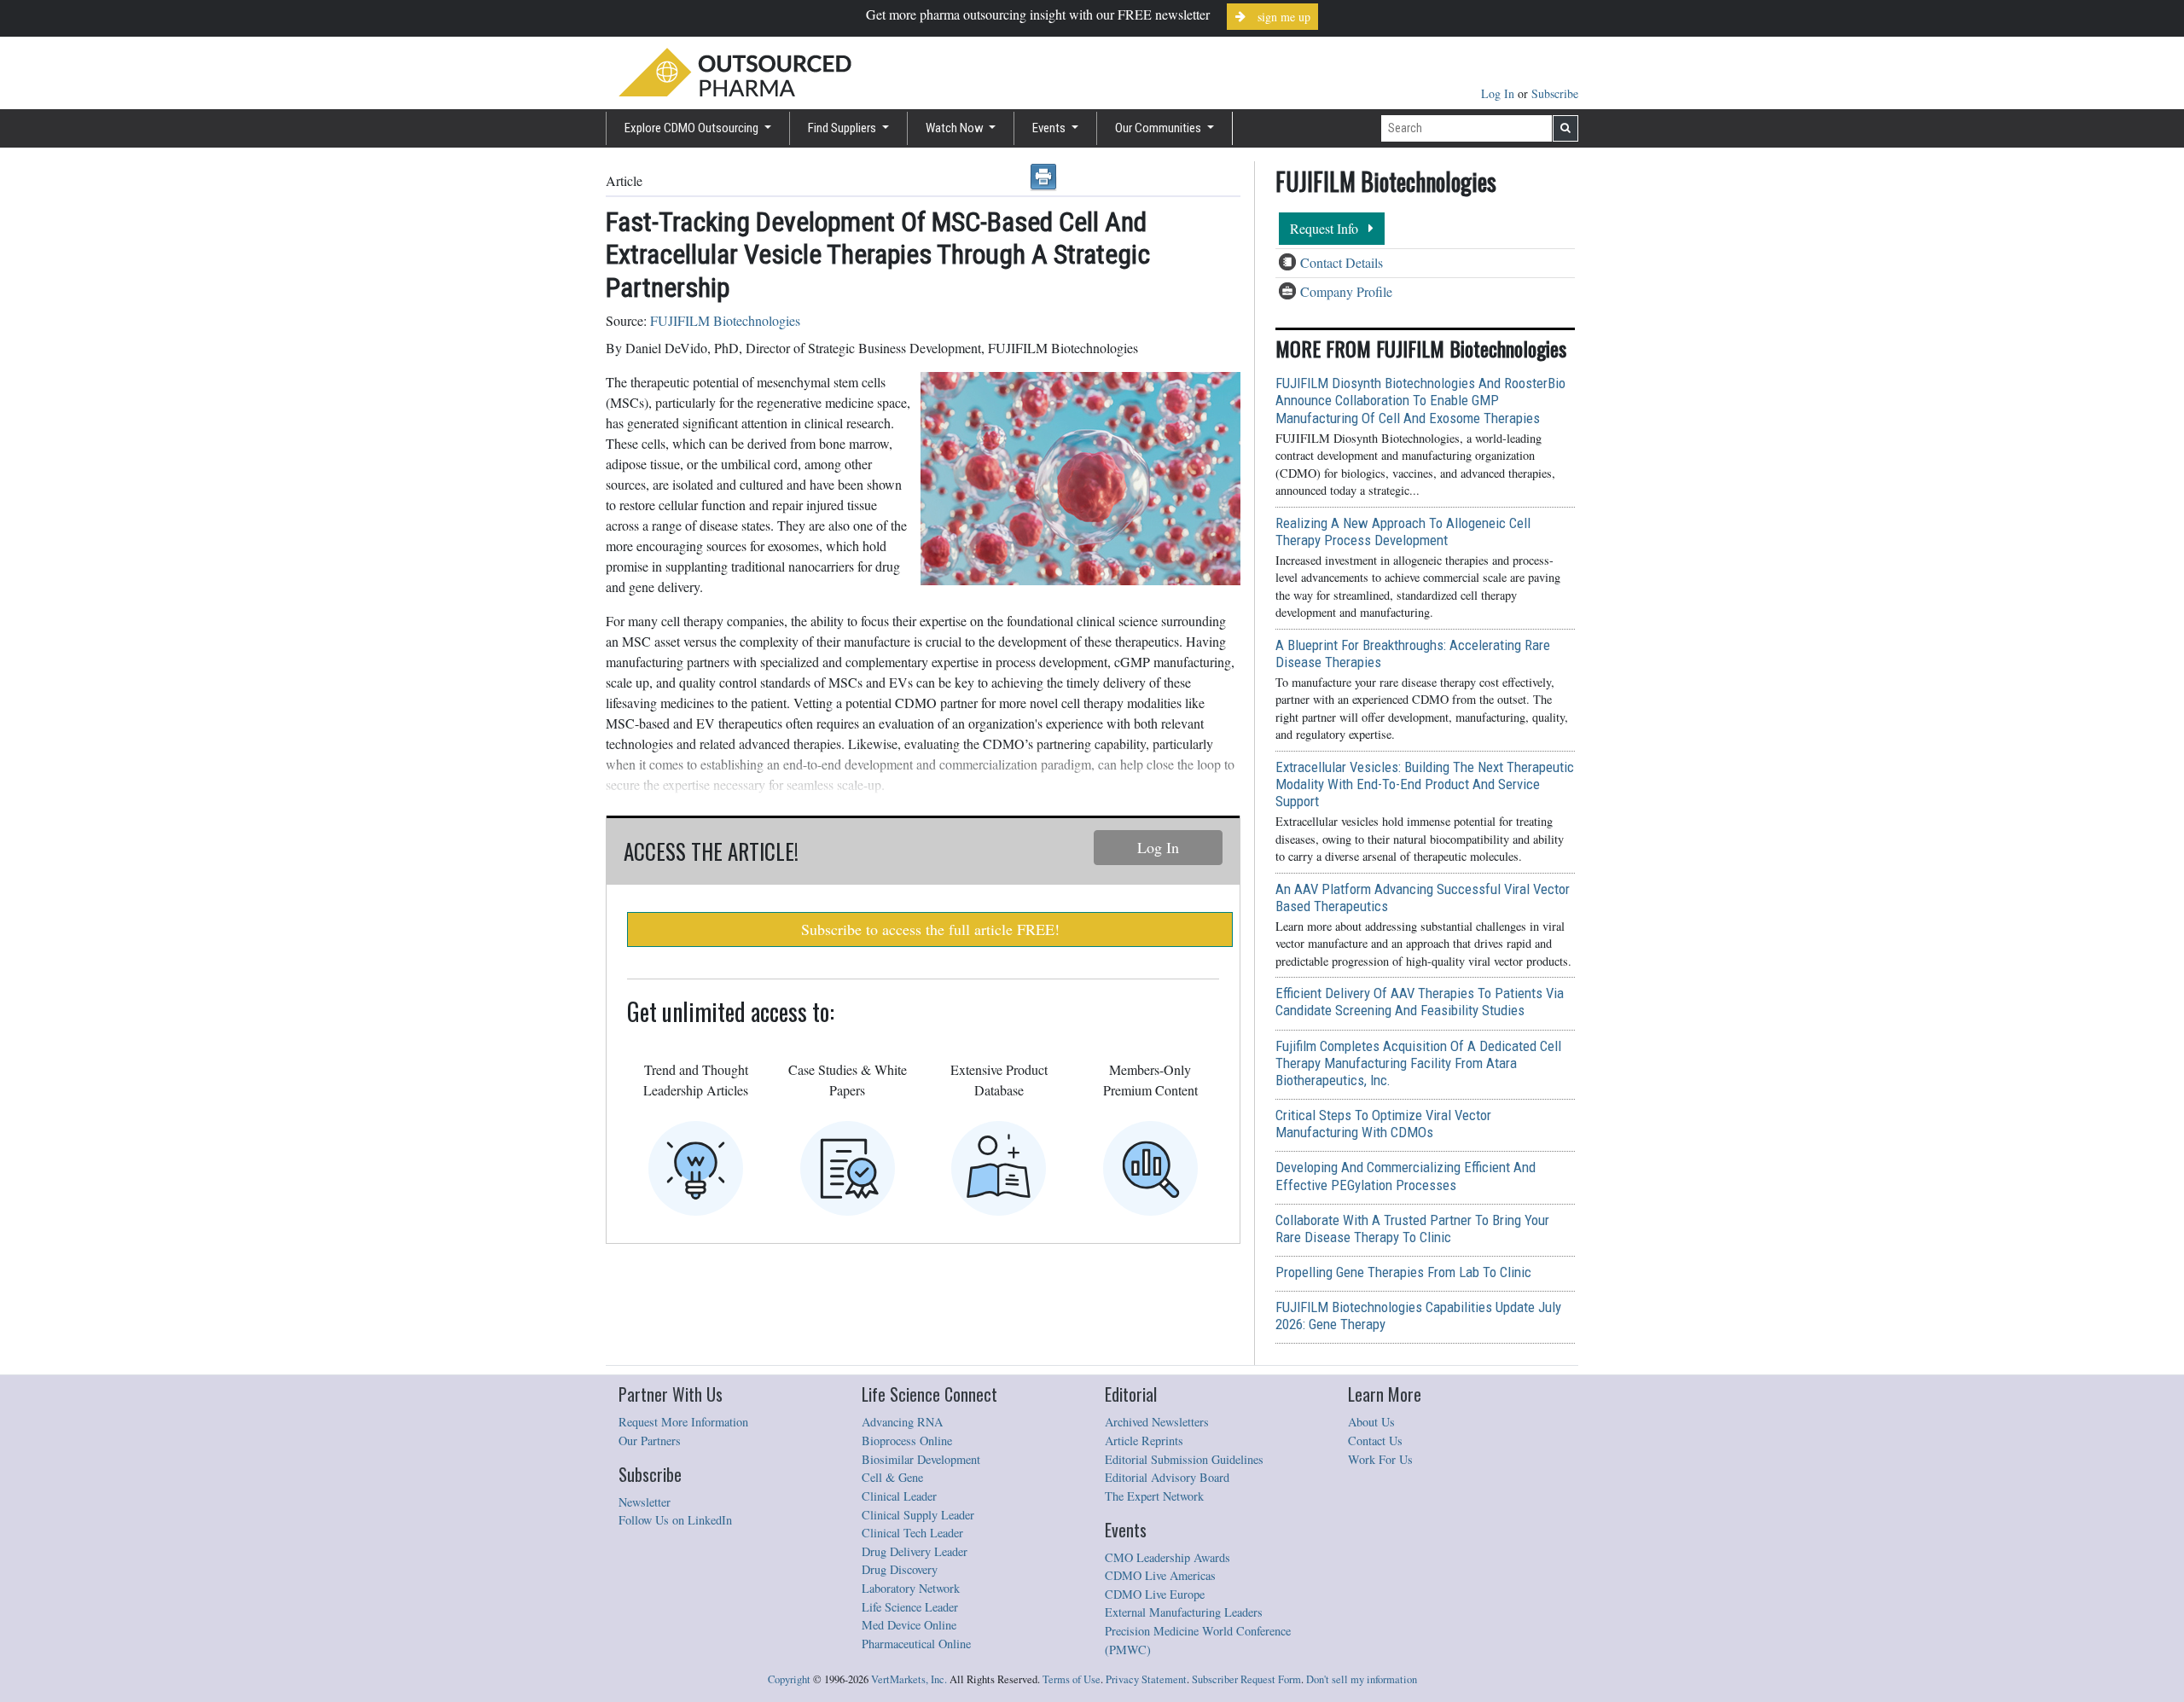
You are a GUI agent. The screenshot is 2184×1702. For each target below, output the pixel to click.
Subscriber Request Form (1246, 1679)
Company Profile (1346, 291)
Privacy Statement (1146, 1679)
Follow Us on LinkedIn (675, 1520)
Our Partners (650, 1441)
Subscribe (1555, 93)
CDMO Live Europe (1155, 1594)
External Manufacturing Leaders (1184, 1612)
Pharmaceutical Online (916, 1644)
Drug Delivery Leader (915, 1551)
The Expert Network (1154, 1496)
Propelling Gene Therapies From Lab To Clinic (1403, 1272)
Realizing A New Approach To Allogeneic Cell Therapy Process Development (1403, 532)
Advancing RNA (902, 1422)
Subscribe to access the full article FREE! (930, 929)
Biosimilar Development (921, 1459)
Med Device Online (909, 1625)
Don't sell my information (1362, 1679)
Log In (1499, 93)
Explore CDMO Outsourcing (693, 128)
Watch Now (956, 128)
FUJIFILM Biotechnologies (725, 320)
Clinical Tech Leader (912, 1533)
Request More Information (683, 1422)
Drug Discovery (900, 1569)
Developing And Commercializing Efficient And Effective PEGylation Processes (1406, 1176)
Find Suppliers (843, 128)
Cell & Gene (892, 1477)
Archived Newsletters (1157, 1422)
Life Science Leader (910, 1607)
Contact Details (1342, 262)
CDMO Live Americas (1160, 1575)
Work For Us (1380, 1459)
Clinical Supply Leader (918, 1515)
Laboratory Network (911, 1588)
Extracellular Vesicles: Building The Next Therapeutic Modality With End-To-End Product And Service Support (1425, 784)
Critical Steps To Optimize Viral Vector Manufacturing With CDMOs (1383, 1124)
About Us (1371, 1422)
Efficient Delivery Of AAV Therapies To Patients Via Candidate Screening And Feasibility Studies (1420, 1002)
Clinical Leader (899, 1496)
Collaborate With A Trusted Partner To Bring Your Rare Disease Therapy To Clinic (1412, 1229)
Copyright (789, 1679)
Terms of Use (1072, 1679)
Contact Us (1375, 1441)
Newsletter (645, 1502)
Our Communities (1159, 128)
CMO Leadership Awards (1168, 1557)
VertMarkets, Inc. (909, 1679)
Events (1050, 128)
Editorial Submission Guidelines (1184, 1459)
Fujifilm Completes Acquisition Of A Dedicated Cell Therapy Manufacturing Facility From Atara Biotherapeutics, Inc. (1418, 1063)
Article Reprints (1144, 1441)
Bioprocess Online (907, 1441)
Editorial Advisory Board (1167, 1477)
